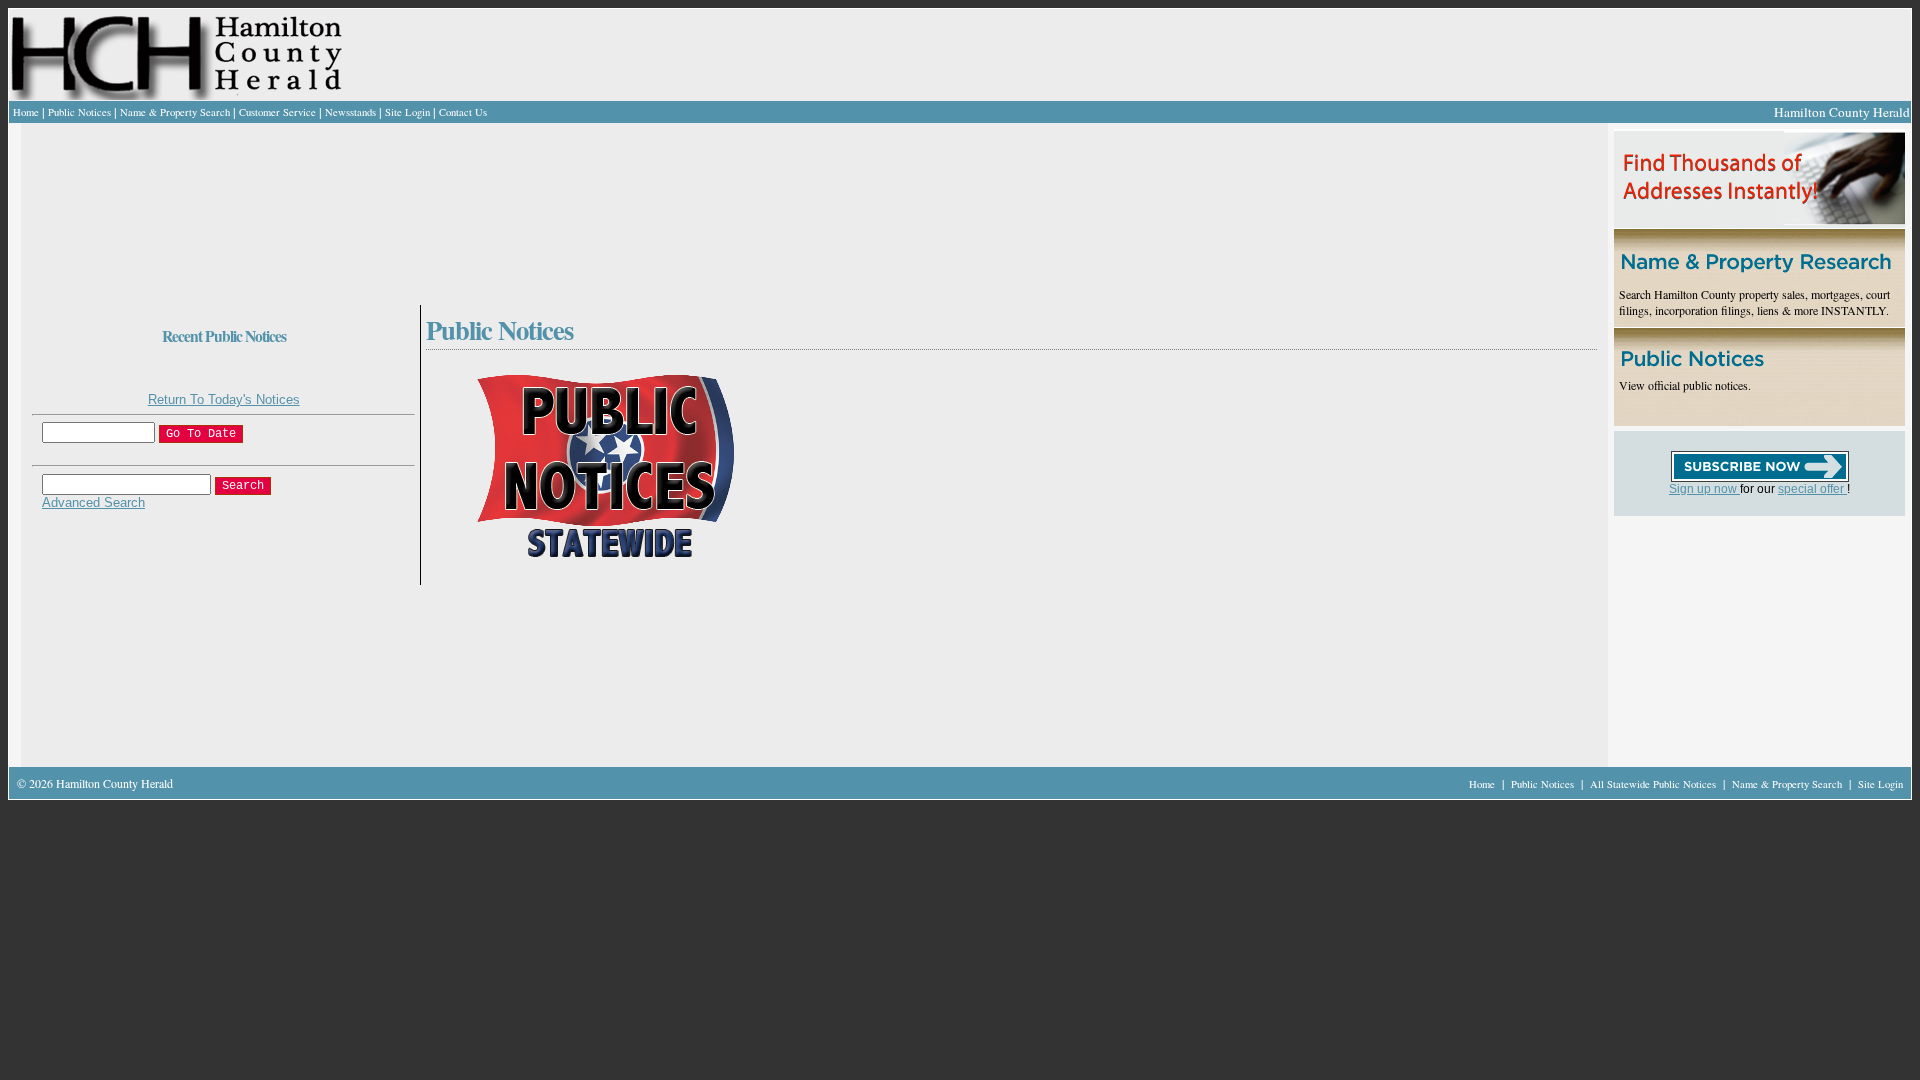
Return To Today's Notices (224, 399)
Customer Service (277, 112)
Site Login (407, 112)
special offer (1812, 489)
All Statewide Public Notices (1654, 784)
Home (26, 112)
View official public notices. (1685, 385)
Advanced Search (93, 502)
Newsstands (350, 112)
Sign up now (1704, 489)
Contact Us (463, 112)
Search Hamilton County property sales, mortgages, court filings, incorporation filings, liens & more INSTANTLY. (1754, 302)
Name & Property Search (175, 112)
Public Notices (79, 112)
